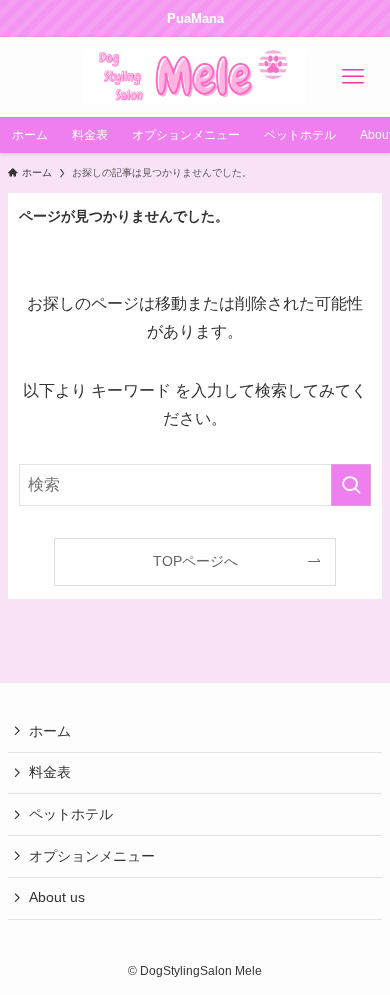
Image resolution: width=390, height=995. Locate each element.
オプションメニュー (92, 856)
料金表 (50, 772)
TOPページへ (195, 561)
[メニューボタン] (352, 77)
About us (57, 897)
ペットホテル (71, 814)
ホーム (50, 731)
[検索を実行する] (351, 484)
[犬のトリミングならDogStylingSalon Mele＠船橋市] (195, 77)
